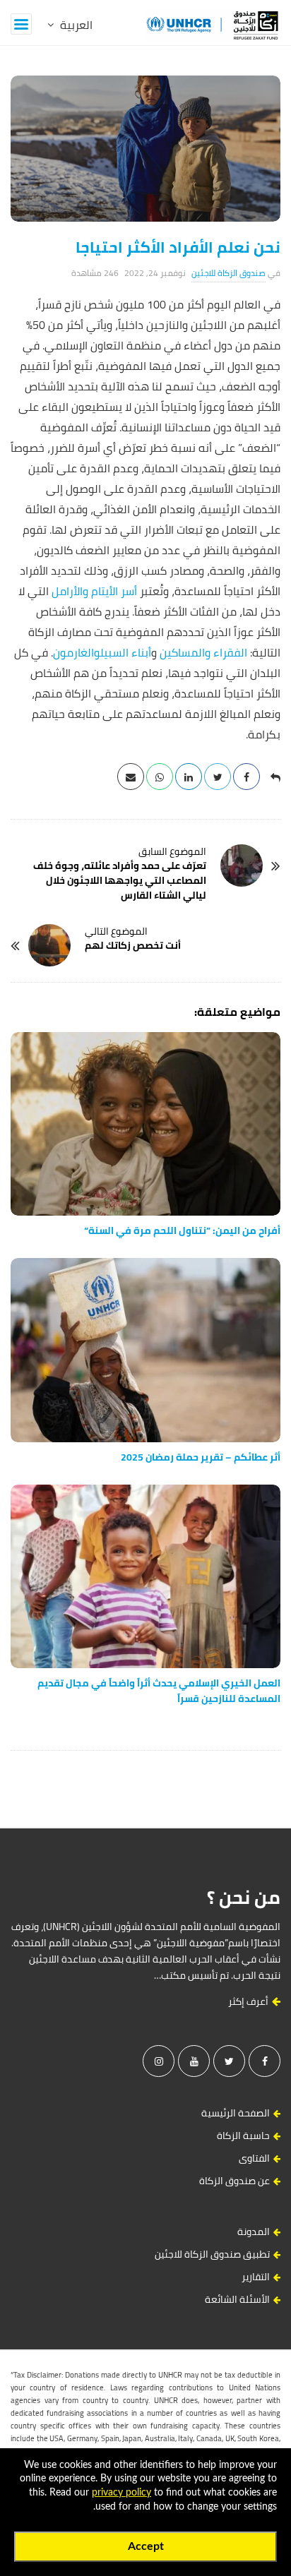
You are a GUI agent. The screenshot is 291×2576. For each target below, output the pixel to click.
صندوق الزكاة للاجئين (228, 273)
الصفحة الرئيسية (236, 2113)
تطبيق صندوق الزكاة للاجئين (212, 2254)
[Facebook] (265, 2061)
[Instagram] (159, 2061)
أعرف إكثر (249, 2001)
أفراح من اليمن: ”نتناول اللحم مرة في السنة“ (182, 1230)
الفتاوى (254, 2158)
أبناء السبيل (126, 652)
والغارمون (77, 652)
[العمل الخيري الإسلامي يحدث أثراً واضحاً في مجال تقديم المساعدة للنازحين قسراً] (145, 1576)
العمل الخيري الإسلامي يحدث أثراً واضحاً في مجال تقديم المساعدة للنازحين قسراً (159, 1691)
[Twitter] (229, 2061)
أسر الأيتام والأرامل (94, 591)
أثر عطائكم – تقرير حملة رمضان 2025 (201, 1457)
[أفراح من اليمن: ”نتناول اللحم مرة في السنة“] (145, 1124)
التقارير (256, 2277)
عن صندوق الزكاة (234, 2181)
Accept (146, 2546)
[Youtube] (194, 2061)
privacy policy (121, 2493)
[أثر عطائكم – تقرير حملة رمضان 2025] (145, 1350)
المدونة (254, 2231)
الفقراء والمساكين (203, 652)
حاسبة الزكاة (243, 2135)
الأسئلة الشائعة (237, 2299)
